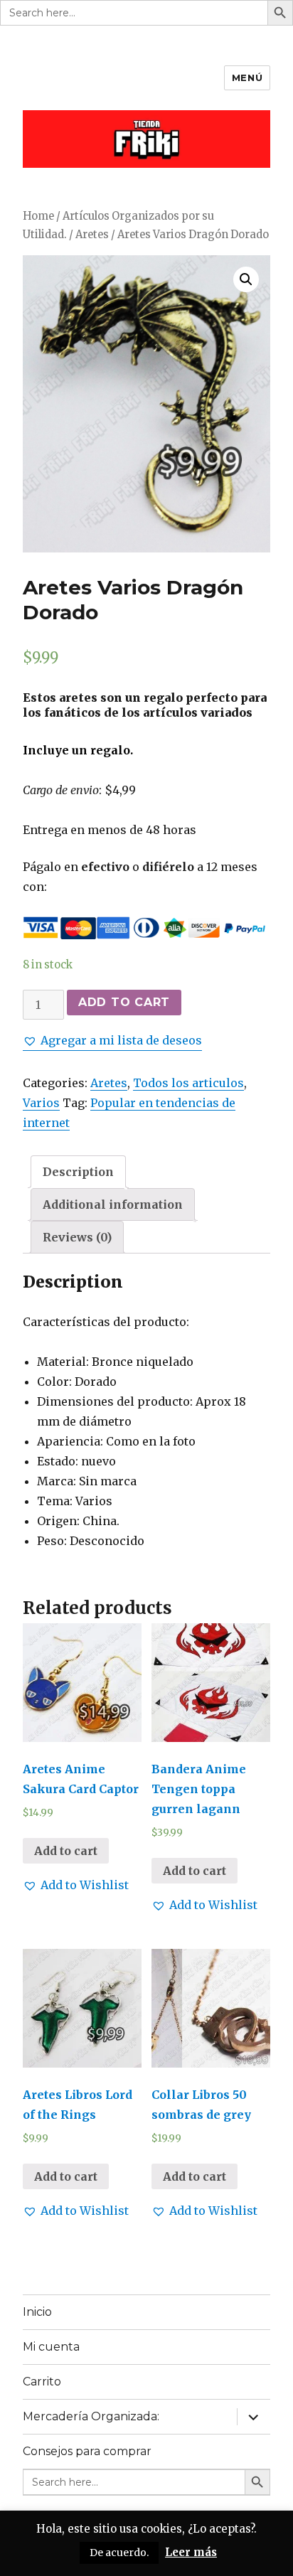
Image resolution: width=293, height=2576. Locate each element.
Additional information (113, 1204)
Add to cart (124, 1002)
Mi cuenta (51, 2347)
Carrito (42, 2382)
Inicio (37, 2312)
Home (38, 216)
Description (78, 1172)
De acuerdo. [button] (119, 2553)
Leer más (191, 2552)
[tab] (78, 1172)
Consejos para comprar (87, 2451)
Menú (247, 78)
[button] (112, 1040)
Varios (41, 1103)
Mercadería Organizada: (91, 2416)
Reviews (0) (77, 1237)
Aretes (92, 235)
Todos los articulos (188, 1083)
